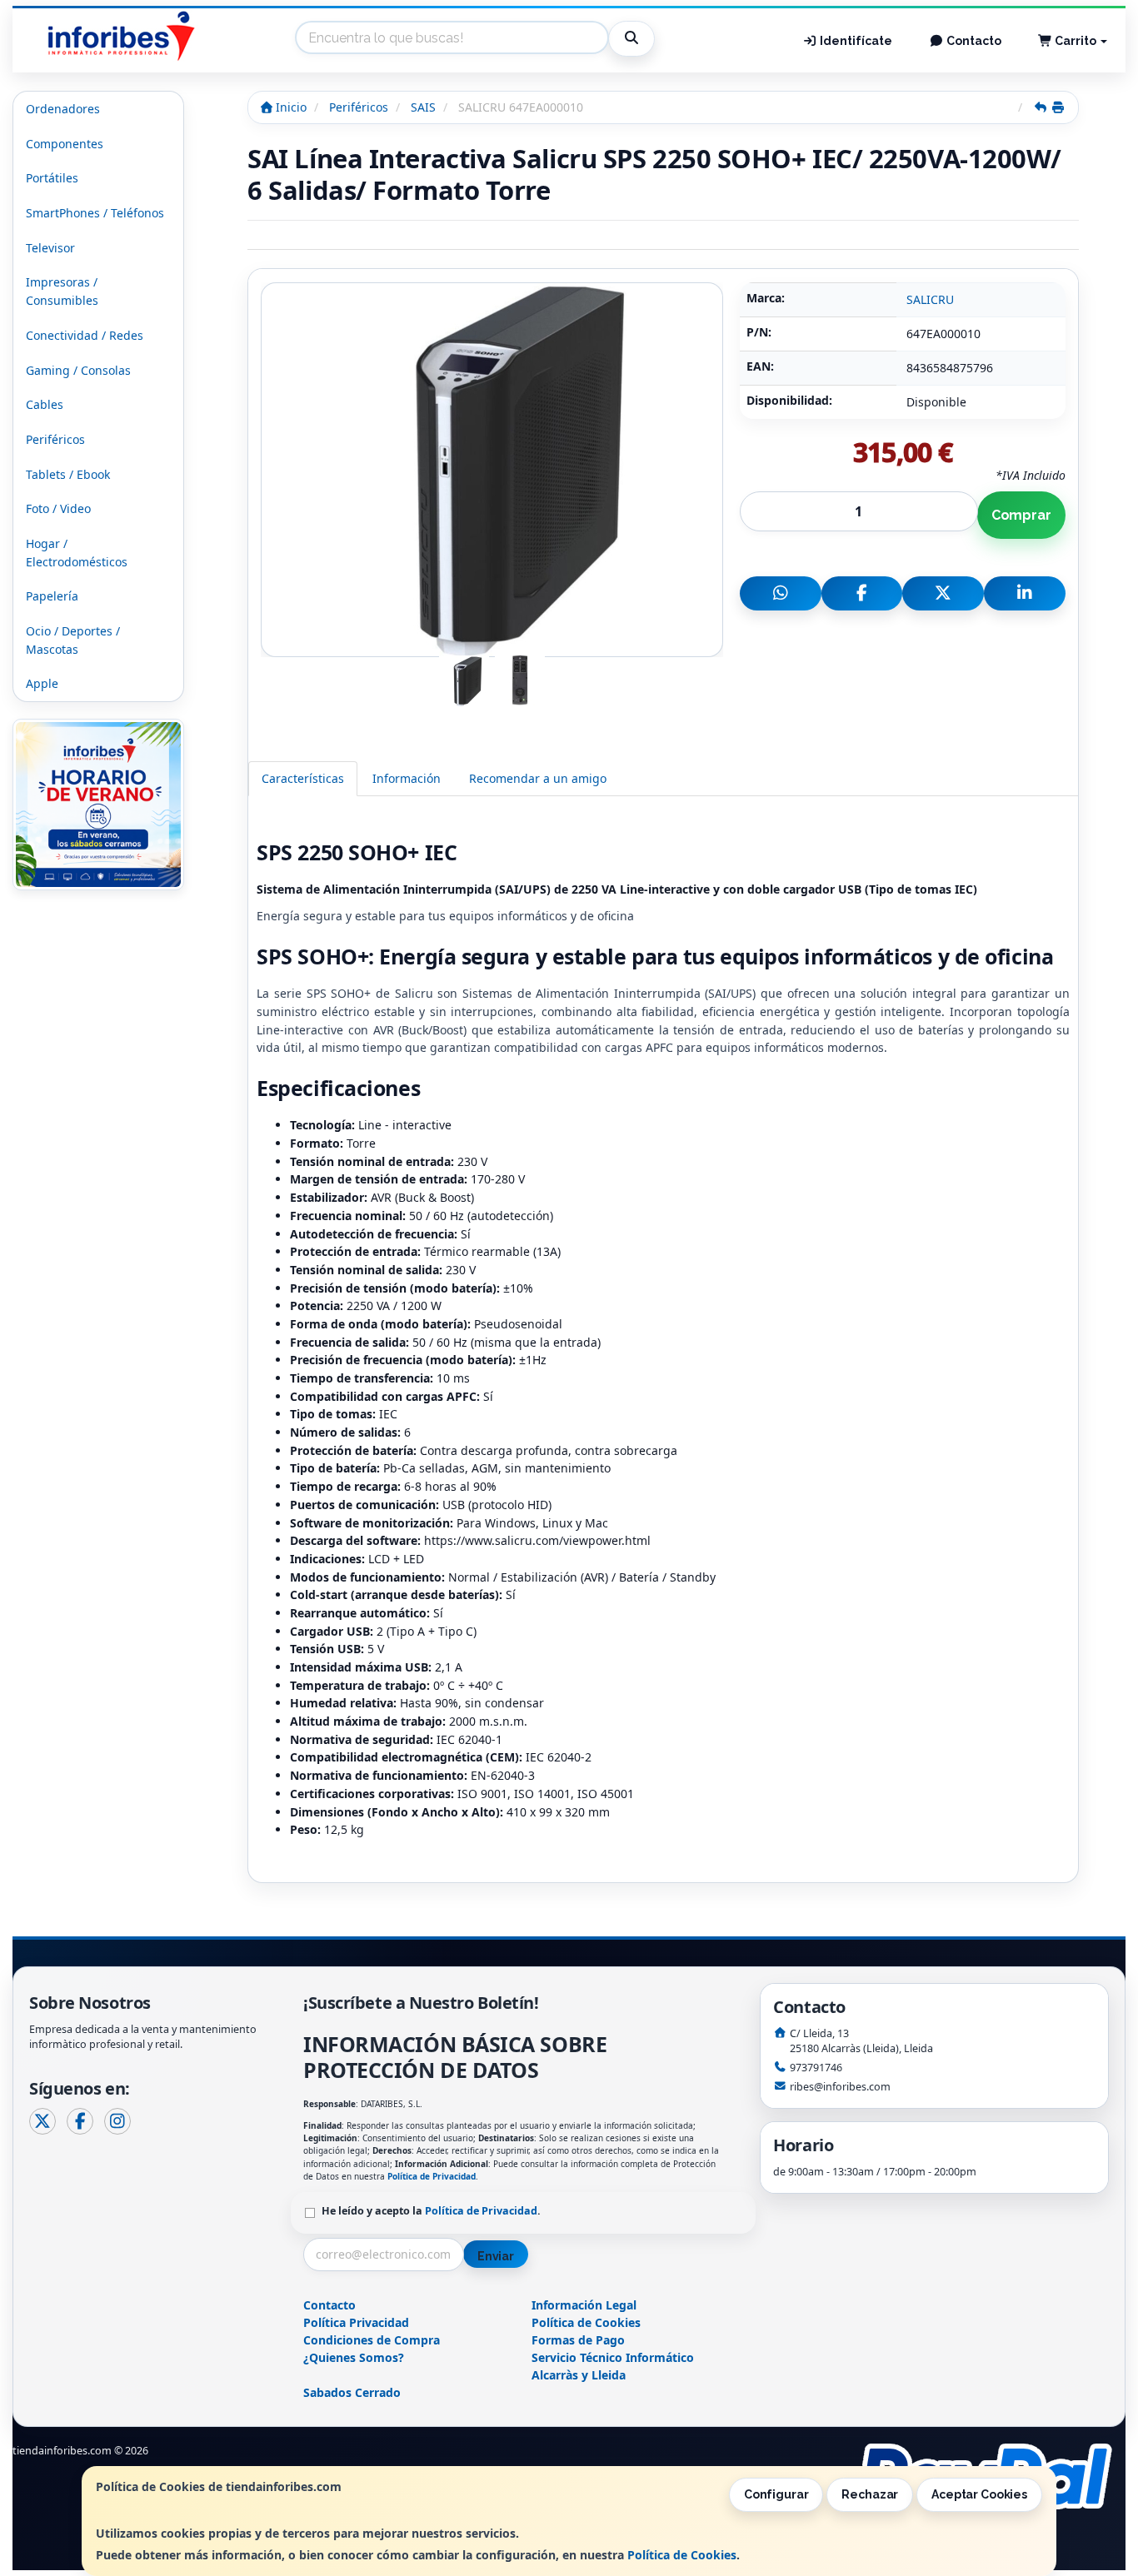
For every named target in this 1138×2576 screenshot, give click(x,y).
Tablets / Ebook (68, 474)
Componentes (65, 144)
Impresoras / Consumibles (62, 291)
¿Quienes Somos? (354, 2357)
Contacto (973, 41)
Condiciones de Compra (372, 2340)
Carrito (1076, 41)
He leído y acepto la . (431, 2211)
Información (407, 778)
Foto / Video (58, 508)
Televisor (50, 248)
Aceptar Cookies (979, 2494)
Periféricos (55, 439)
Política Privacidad (356, 2322)
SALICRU (930, 299)
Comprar (1021, 515)
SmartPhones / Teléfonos (95, 213)
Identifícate (855, 41)
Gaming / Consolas (78, 370)
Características (303, 778)
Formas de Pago (578, 2340)
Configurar (776, 2494)
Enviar (496, 2256)
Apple (42, 683)
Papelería (52, 596)
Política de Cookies (682, 2555)
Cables (45, 404)
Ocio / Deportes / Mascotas (73, 640)
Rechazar (870, 2494)
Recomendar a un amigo (538, 778)
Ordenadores (63, 109)
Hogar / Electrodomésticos (77, 553)
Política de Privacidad (432, 2176)
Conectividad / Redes (85, 335)
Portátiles (52, 178)
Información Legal (584, 2305)
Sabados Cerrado (352, 2392)
